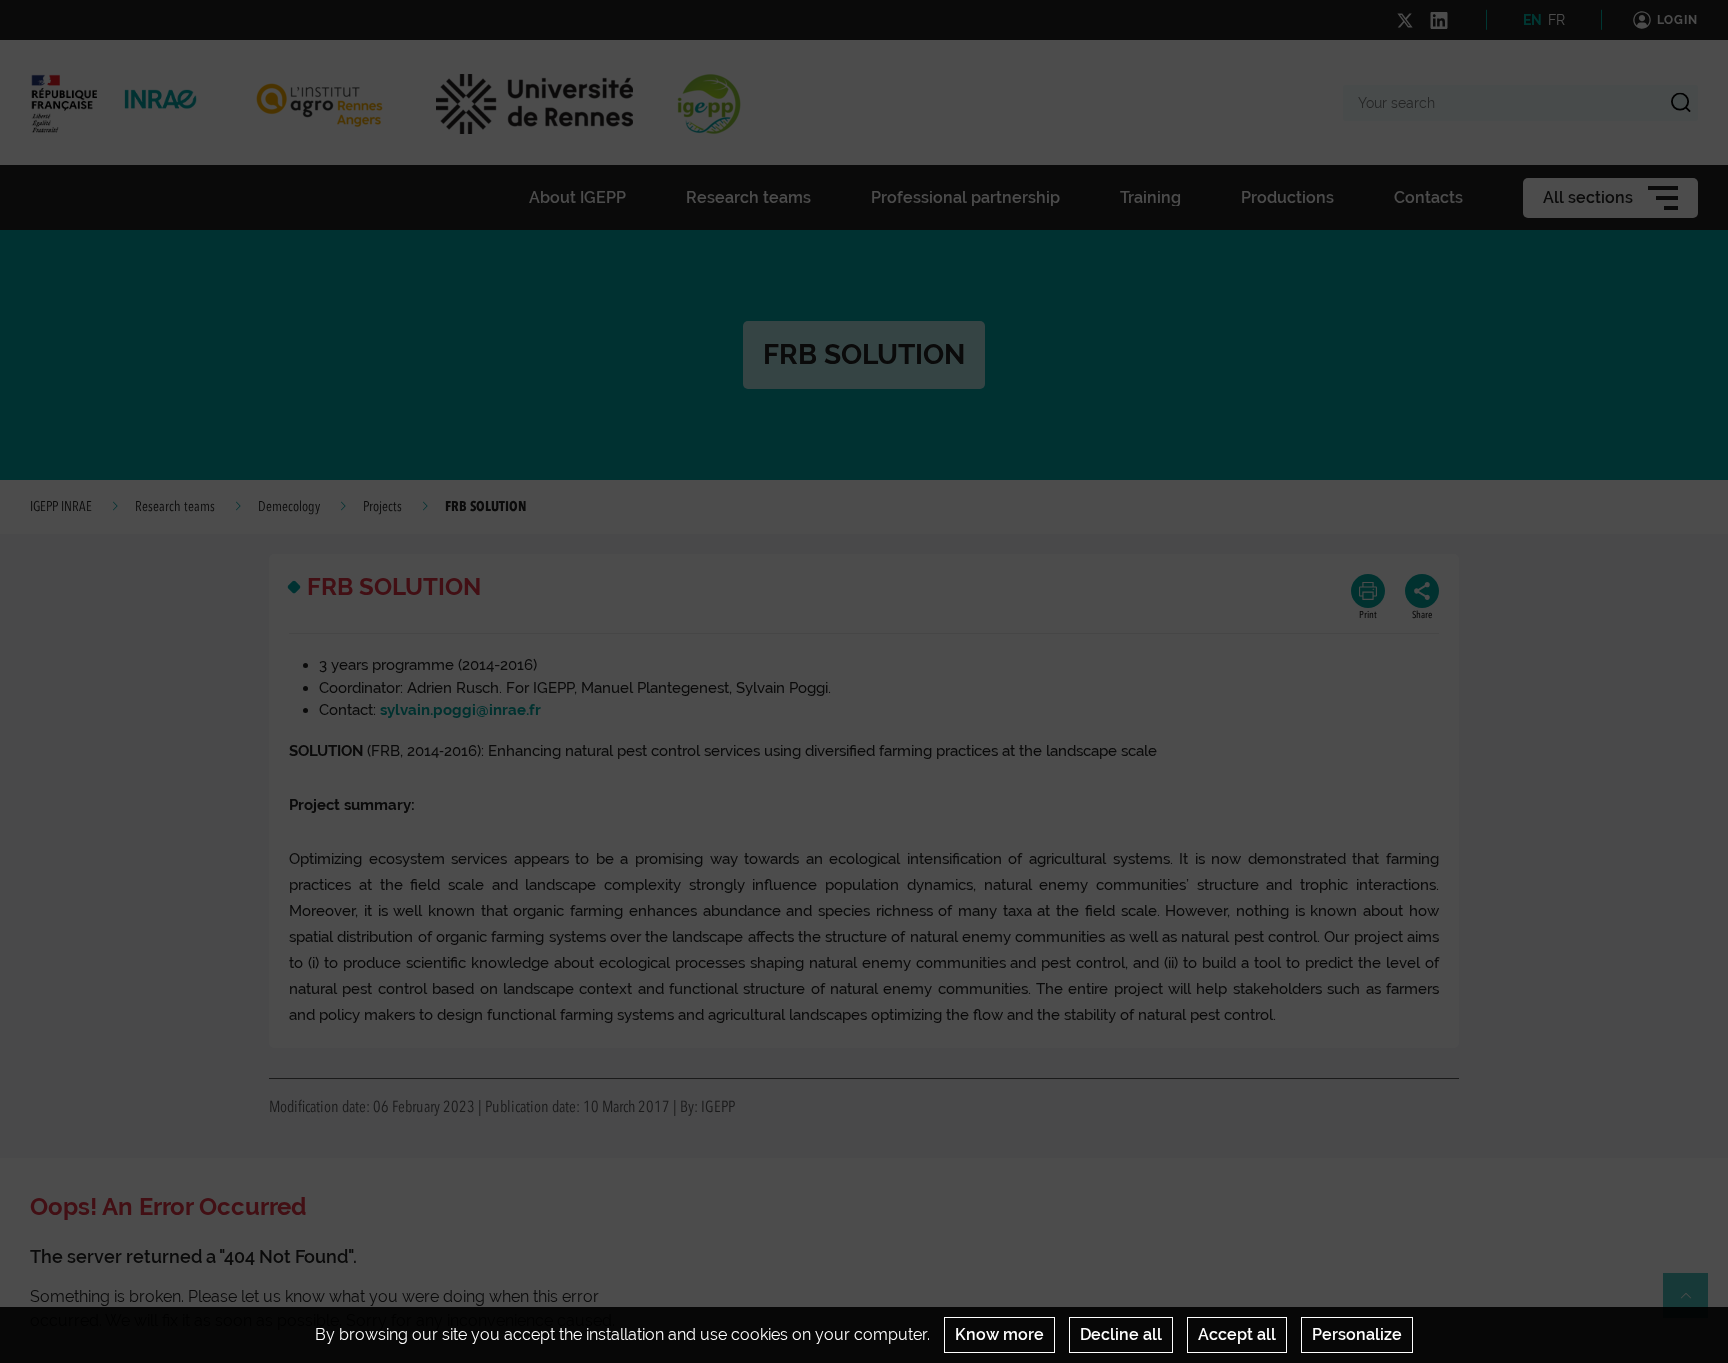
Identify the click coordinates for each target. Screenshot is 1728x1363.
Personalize (1357, 1334)
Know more (999, 1334)
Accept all (1237, 1334)
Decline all (1121, 1334)
